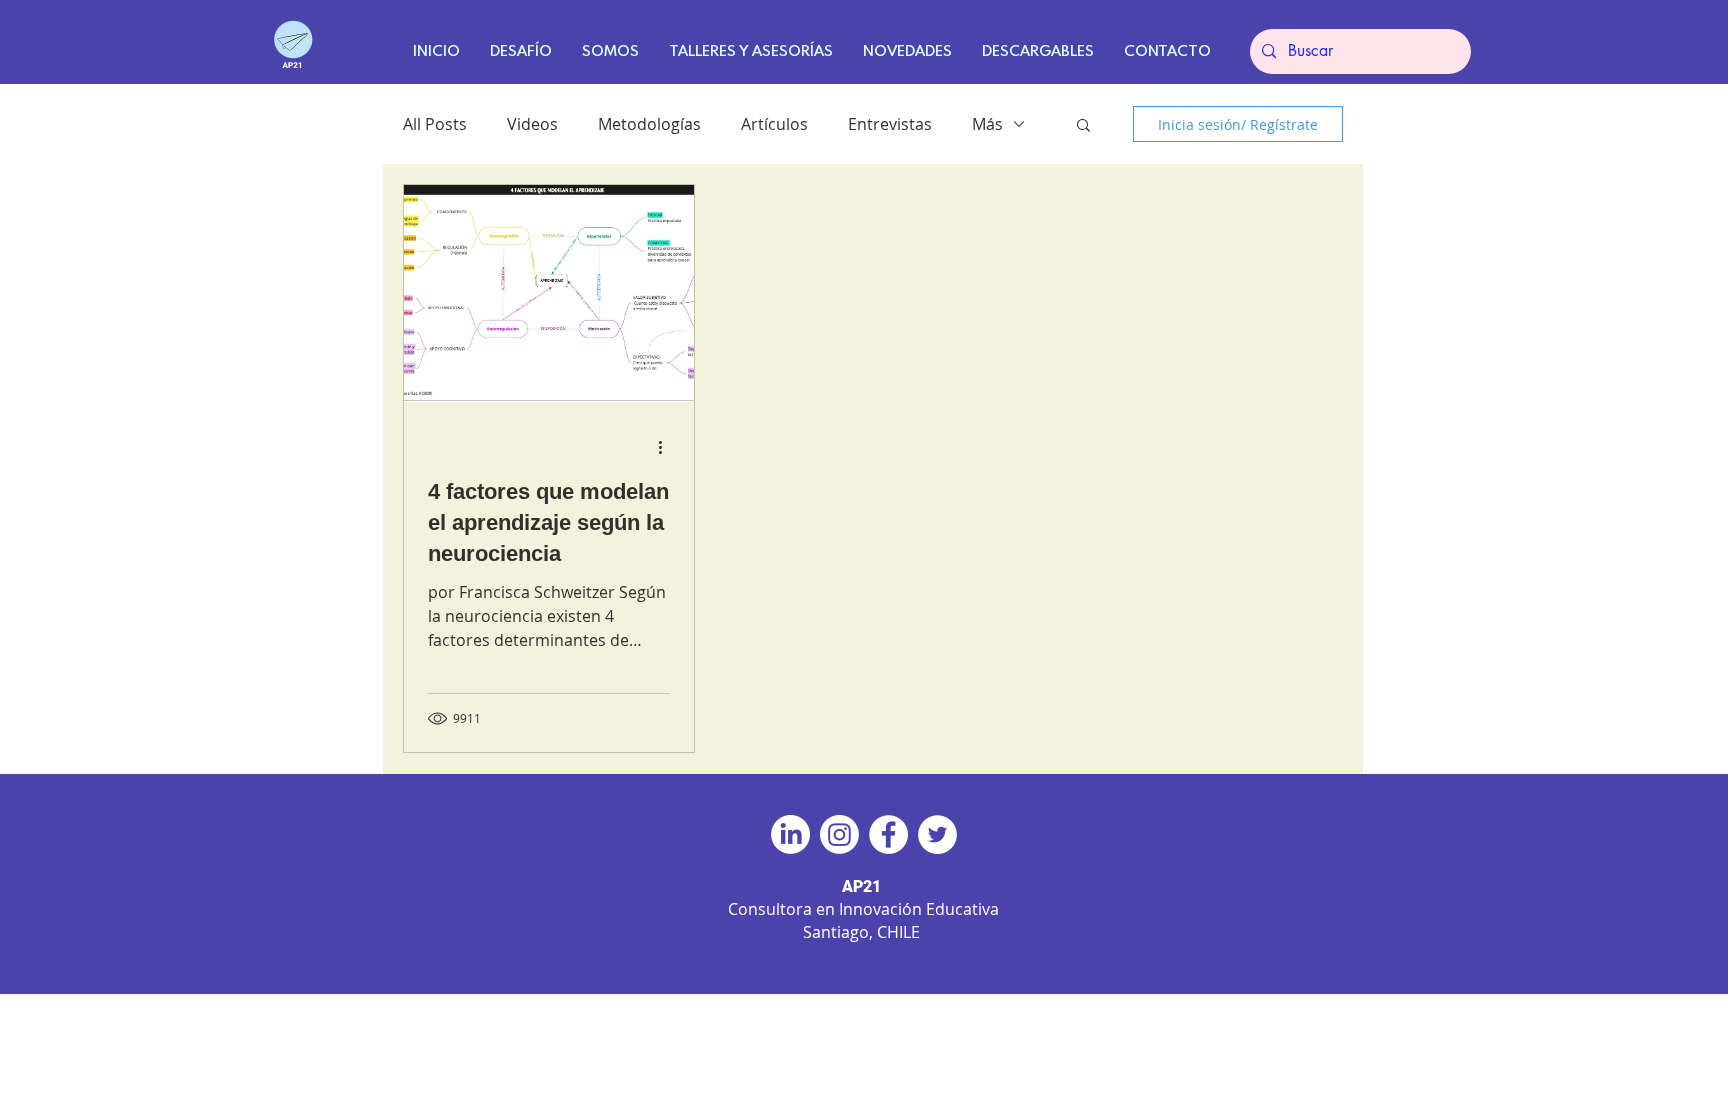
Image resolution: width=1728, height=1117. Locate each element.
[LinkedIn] (790, 834)
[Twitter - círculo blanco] (937, 834)
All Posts (435, 124)
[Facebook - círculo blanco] (888, 834)
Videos (532, 124)
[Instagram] (839, 834)
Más (987, 124)
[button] (1083, 126)
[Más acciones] (667, 447)
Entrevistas (890, 124)
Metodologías (649, 124)
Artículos (774, 124)
